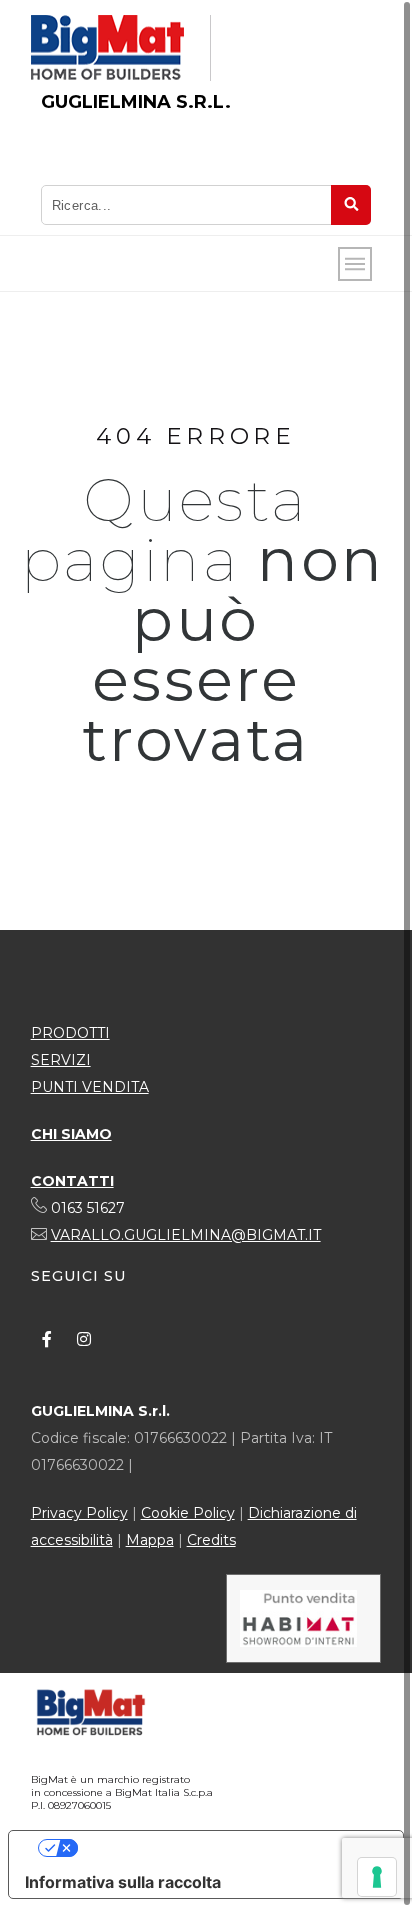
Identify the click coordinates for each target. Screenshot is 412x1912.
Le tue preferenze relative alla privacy (226, 1848)
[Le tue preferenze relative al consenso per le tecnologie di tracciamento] (377, 1877)
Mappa (150, 1540)
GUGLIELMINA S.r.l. (136, 102)
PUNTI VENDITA (90, 1087)
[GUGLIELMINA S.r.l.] (107, 48)
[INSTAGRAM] (84, 1339)
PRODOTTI (70, 1033)
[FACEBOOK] (47, 1339)
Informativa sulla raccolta (123, 1882)
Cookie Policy (188, 1513)
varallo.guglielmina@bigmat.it (186, 1235)
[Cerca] (351, 205)
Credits (211, 1540)
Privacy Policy (79, 1513)
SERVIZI (61, 1060)
